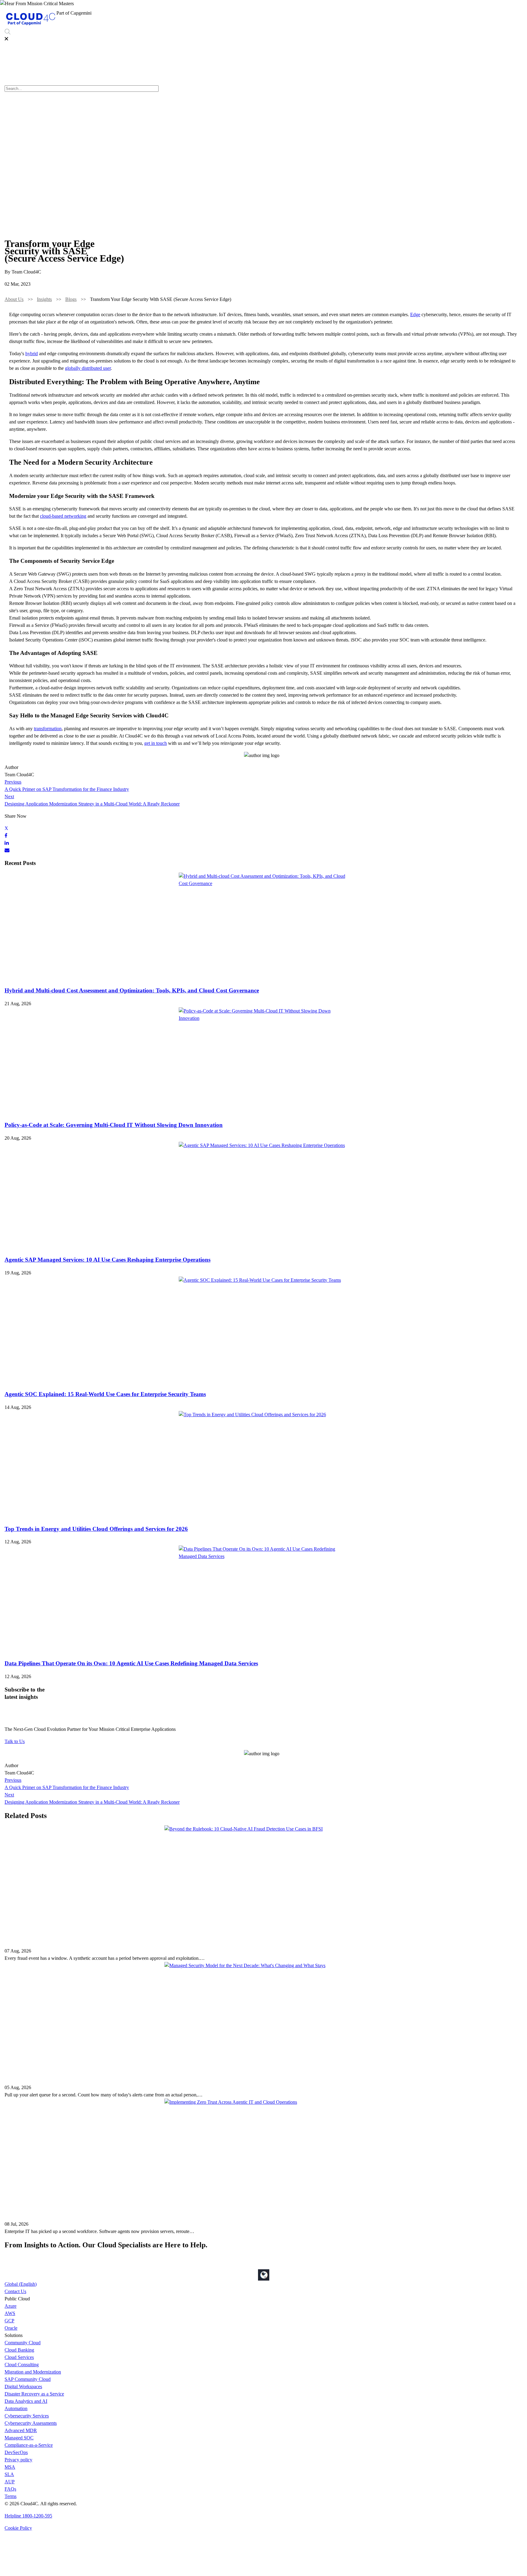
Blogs (71, 299)
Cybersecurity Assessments (31, 2423)
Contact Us (15, 2291)
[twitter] (6, 828)
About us (464, 15)
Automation (16, 2408)
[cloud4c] (30, 25)
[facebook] (6, 836)
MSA (10, 2467)
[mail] (7, 850)
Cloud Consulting (22, 2365)
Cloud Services (19, 2357)
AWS (10, 2313)
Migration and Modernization (33, 2372)
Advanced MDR (21, 2430)
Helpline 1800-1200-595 (28, 2516)
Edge (415, 314)
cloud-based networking (63, 516)
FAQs (10, 2489)
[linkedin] (7, 843)
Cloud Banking (19, 2350)
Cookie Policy (18, 2528)
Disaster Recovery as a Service (34, 2394)
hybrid (32, 354)
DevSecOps (16, 2452)
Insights (44, 299)
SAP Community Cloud (28, 2379)
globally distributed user (88, 368)
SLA (9, 2474)
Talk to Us (15, 1741)
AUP (10, 2482)
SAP (366, 15)
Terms (11, 2496)
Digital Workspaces (23, 2387)
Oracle (11, 2328)
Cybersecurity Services (428, 15)
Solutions (306, 15)
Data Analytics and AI (26, 2401)
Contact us (510, 15)
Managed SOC (19, 2438)
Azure (11, 2306)
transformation (48, 729)
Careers (486, 15)
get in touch (156, 743)
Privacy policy (18, 2460)
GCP (9, 2321)
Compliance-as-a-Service (29, 2445)
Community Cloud (23, 2343)
